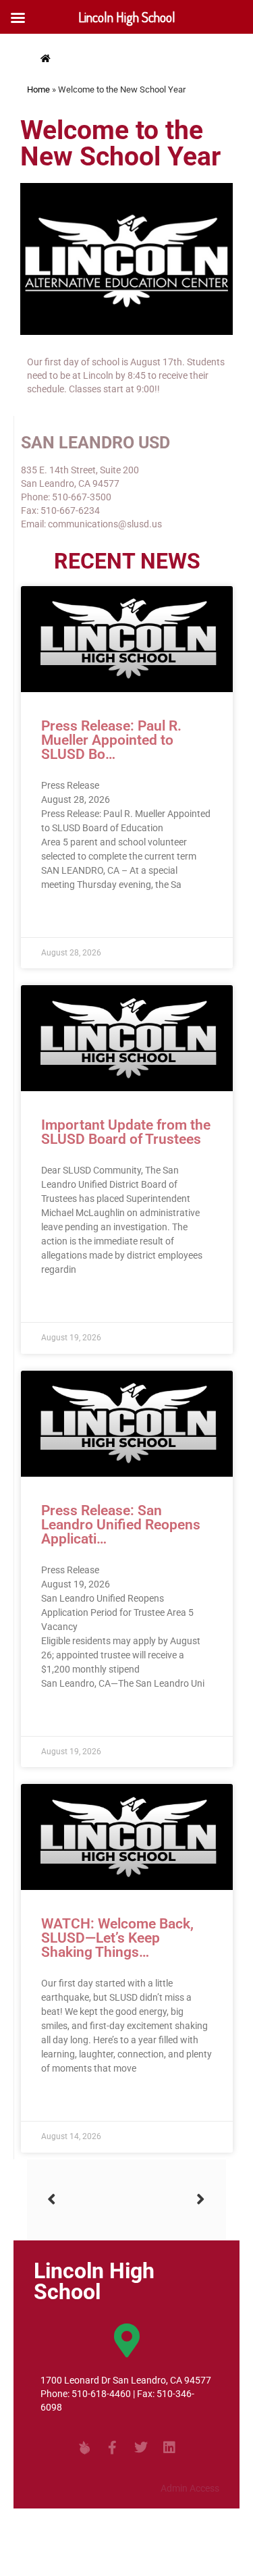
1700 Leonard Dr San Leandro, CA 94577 (126, 2380)
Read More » (67, 917)
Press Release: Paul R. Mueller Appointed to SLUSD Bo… (111, 740)
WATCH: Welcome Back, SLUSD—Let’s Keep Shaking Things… (117, 1938)
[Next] (166, 2200)
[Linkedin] (169, 2448)
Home (38, 89)
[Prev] (87, 2200)
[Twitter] (141, 2448)
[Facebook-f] (113, 2448)
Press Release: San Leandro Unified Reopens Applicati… (121, 1525)
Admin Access (190, 2488)
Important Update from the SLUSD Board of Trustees (126, 1132)
